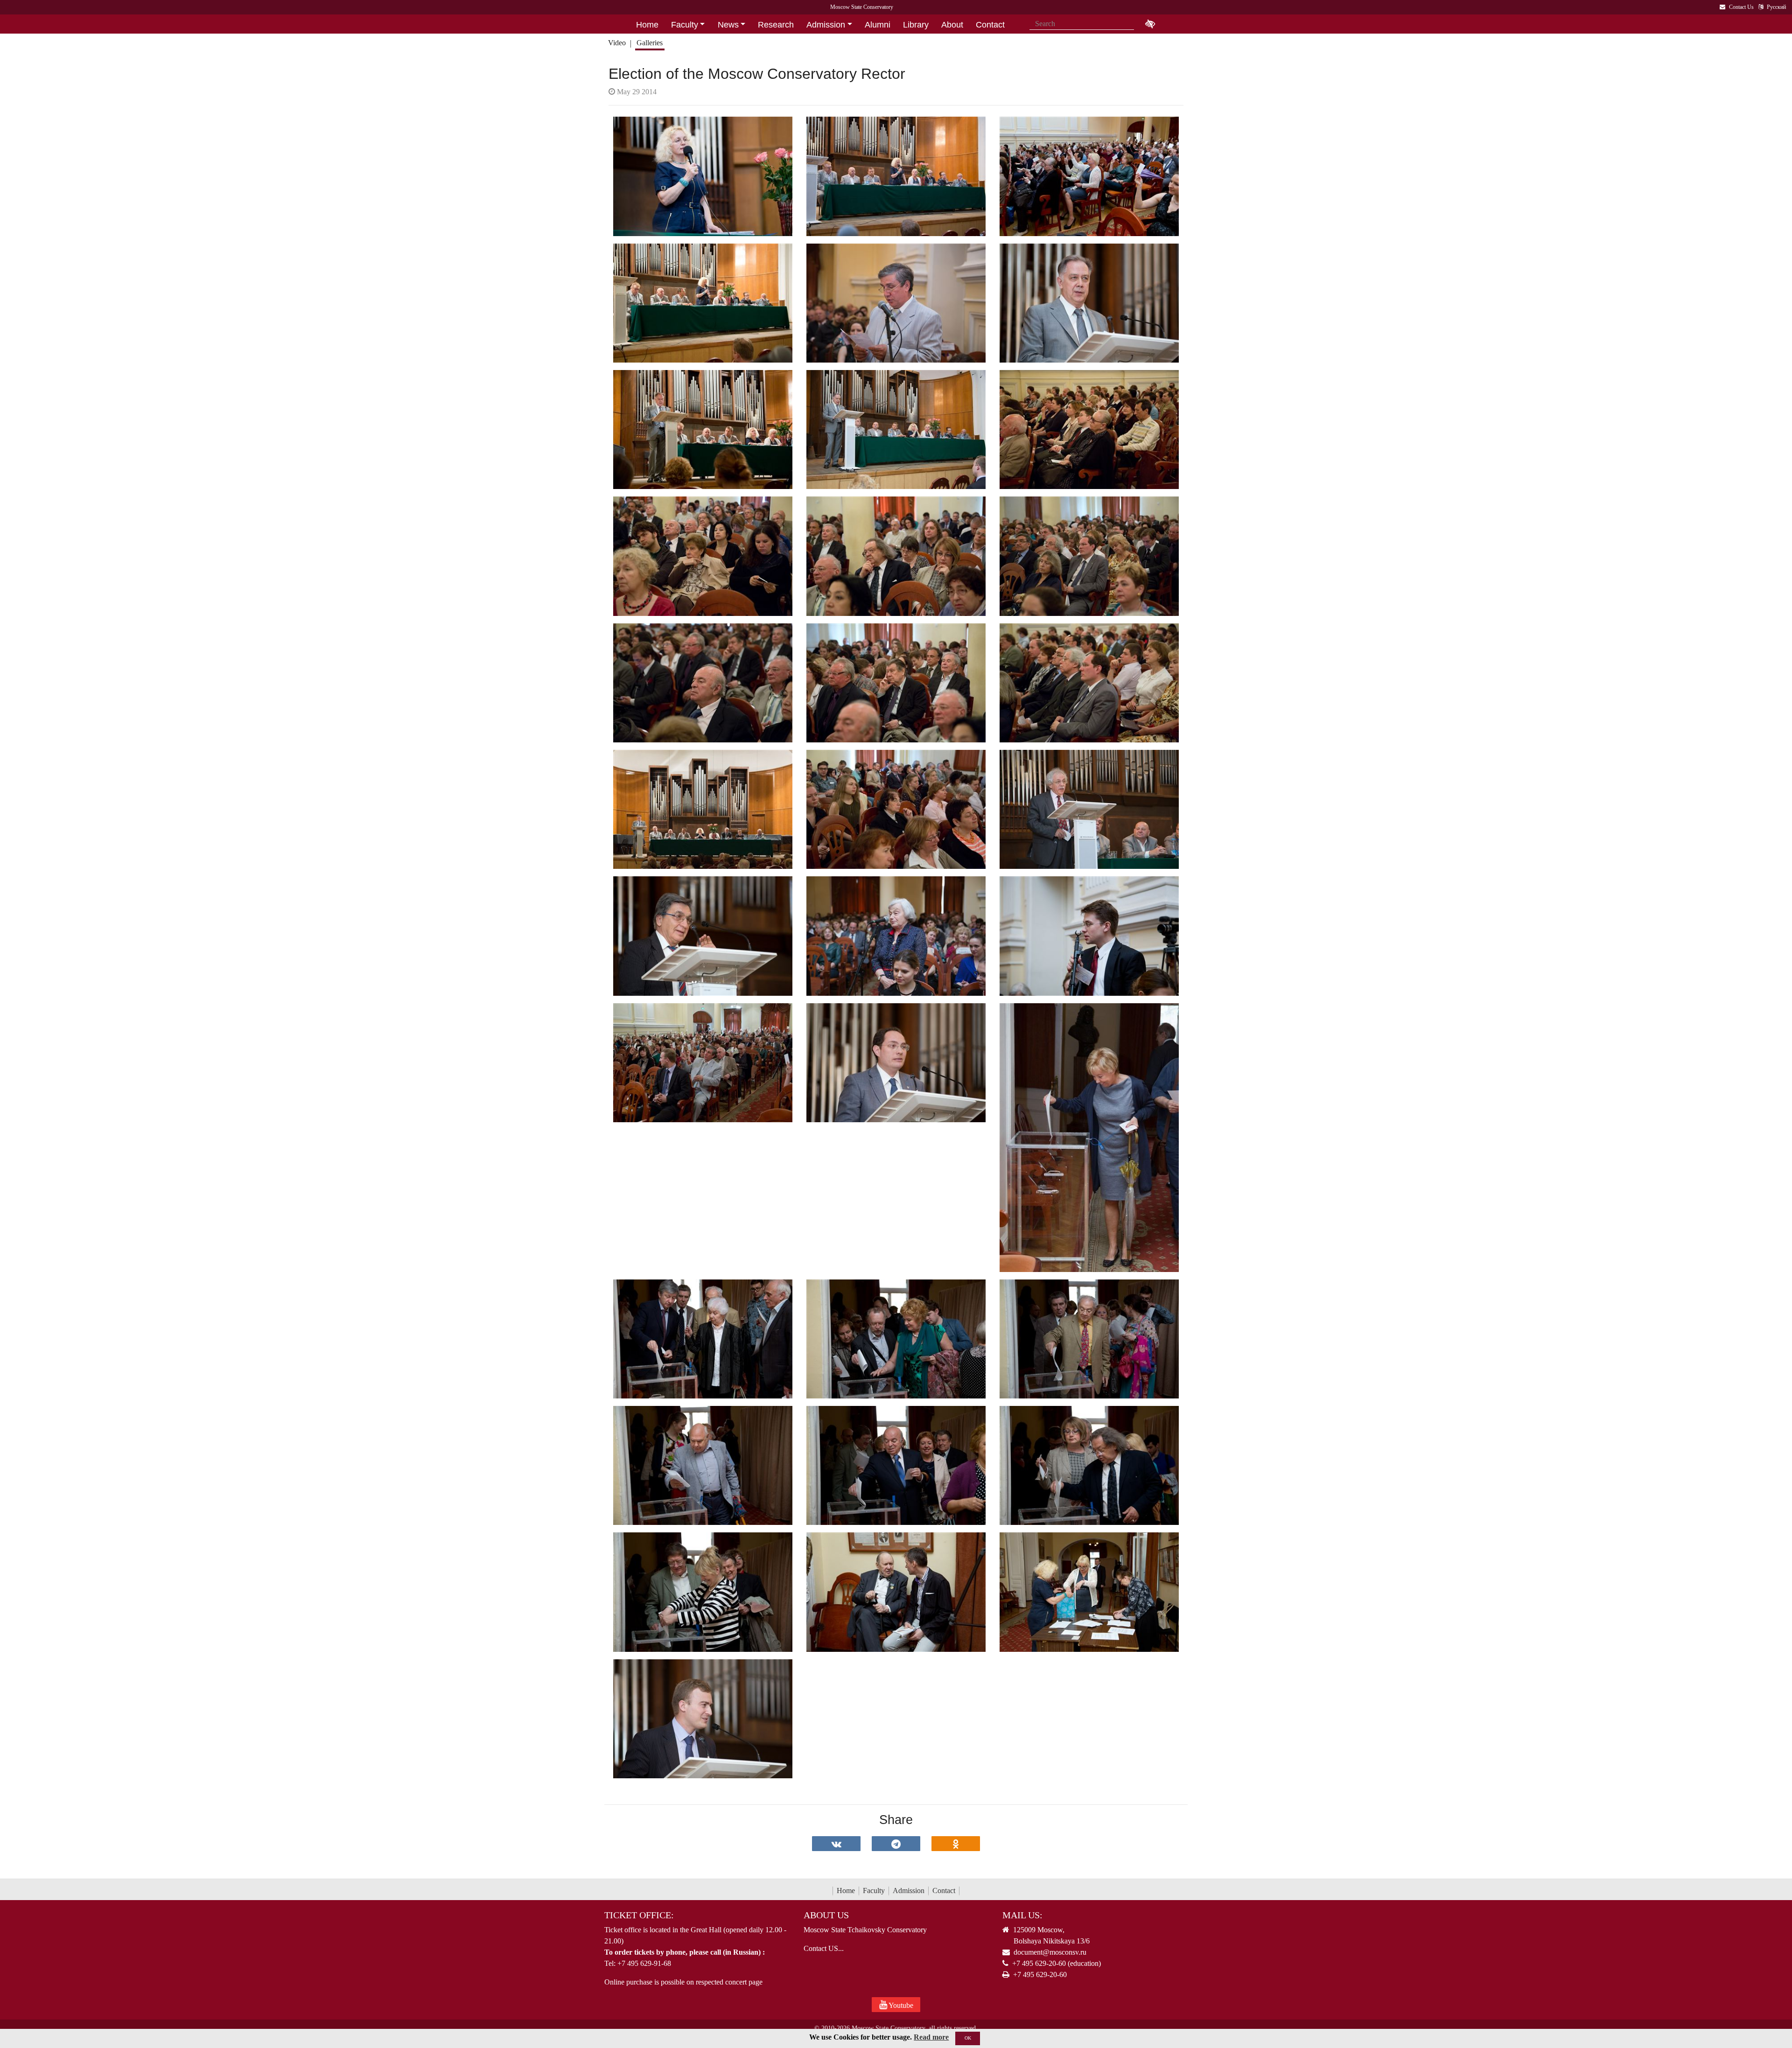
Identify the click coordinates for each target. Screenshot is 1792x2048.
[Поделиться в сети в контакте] (836, 1844)
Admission (909, 1891)
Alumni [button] (878, 25)
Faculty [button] (685, 25)
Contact (944, 1891)
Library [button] (916, 25)
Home (846, 1891)
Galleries (650, 43)
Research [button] (776, 25)
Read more (931, 2037)
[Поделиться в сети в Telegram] (896, 1844)
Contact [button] (990, 25)
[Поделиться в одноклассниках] (956, 1844)
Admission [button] (826, 25)
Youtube (900, 2005)
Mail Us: (1022, 1915)
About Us (826, 1915)
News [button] (728, 25)
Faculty (874, 1891)
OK (968, 2038)
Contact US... (824, 1948)
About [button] (952, 25)
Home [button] (647, 25)
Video (617, 43)
